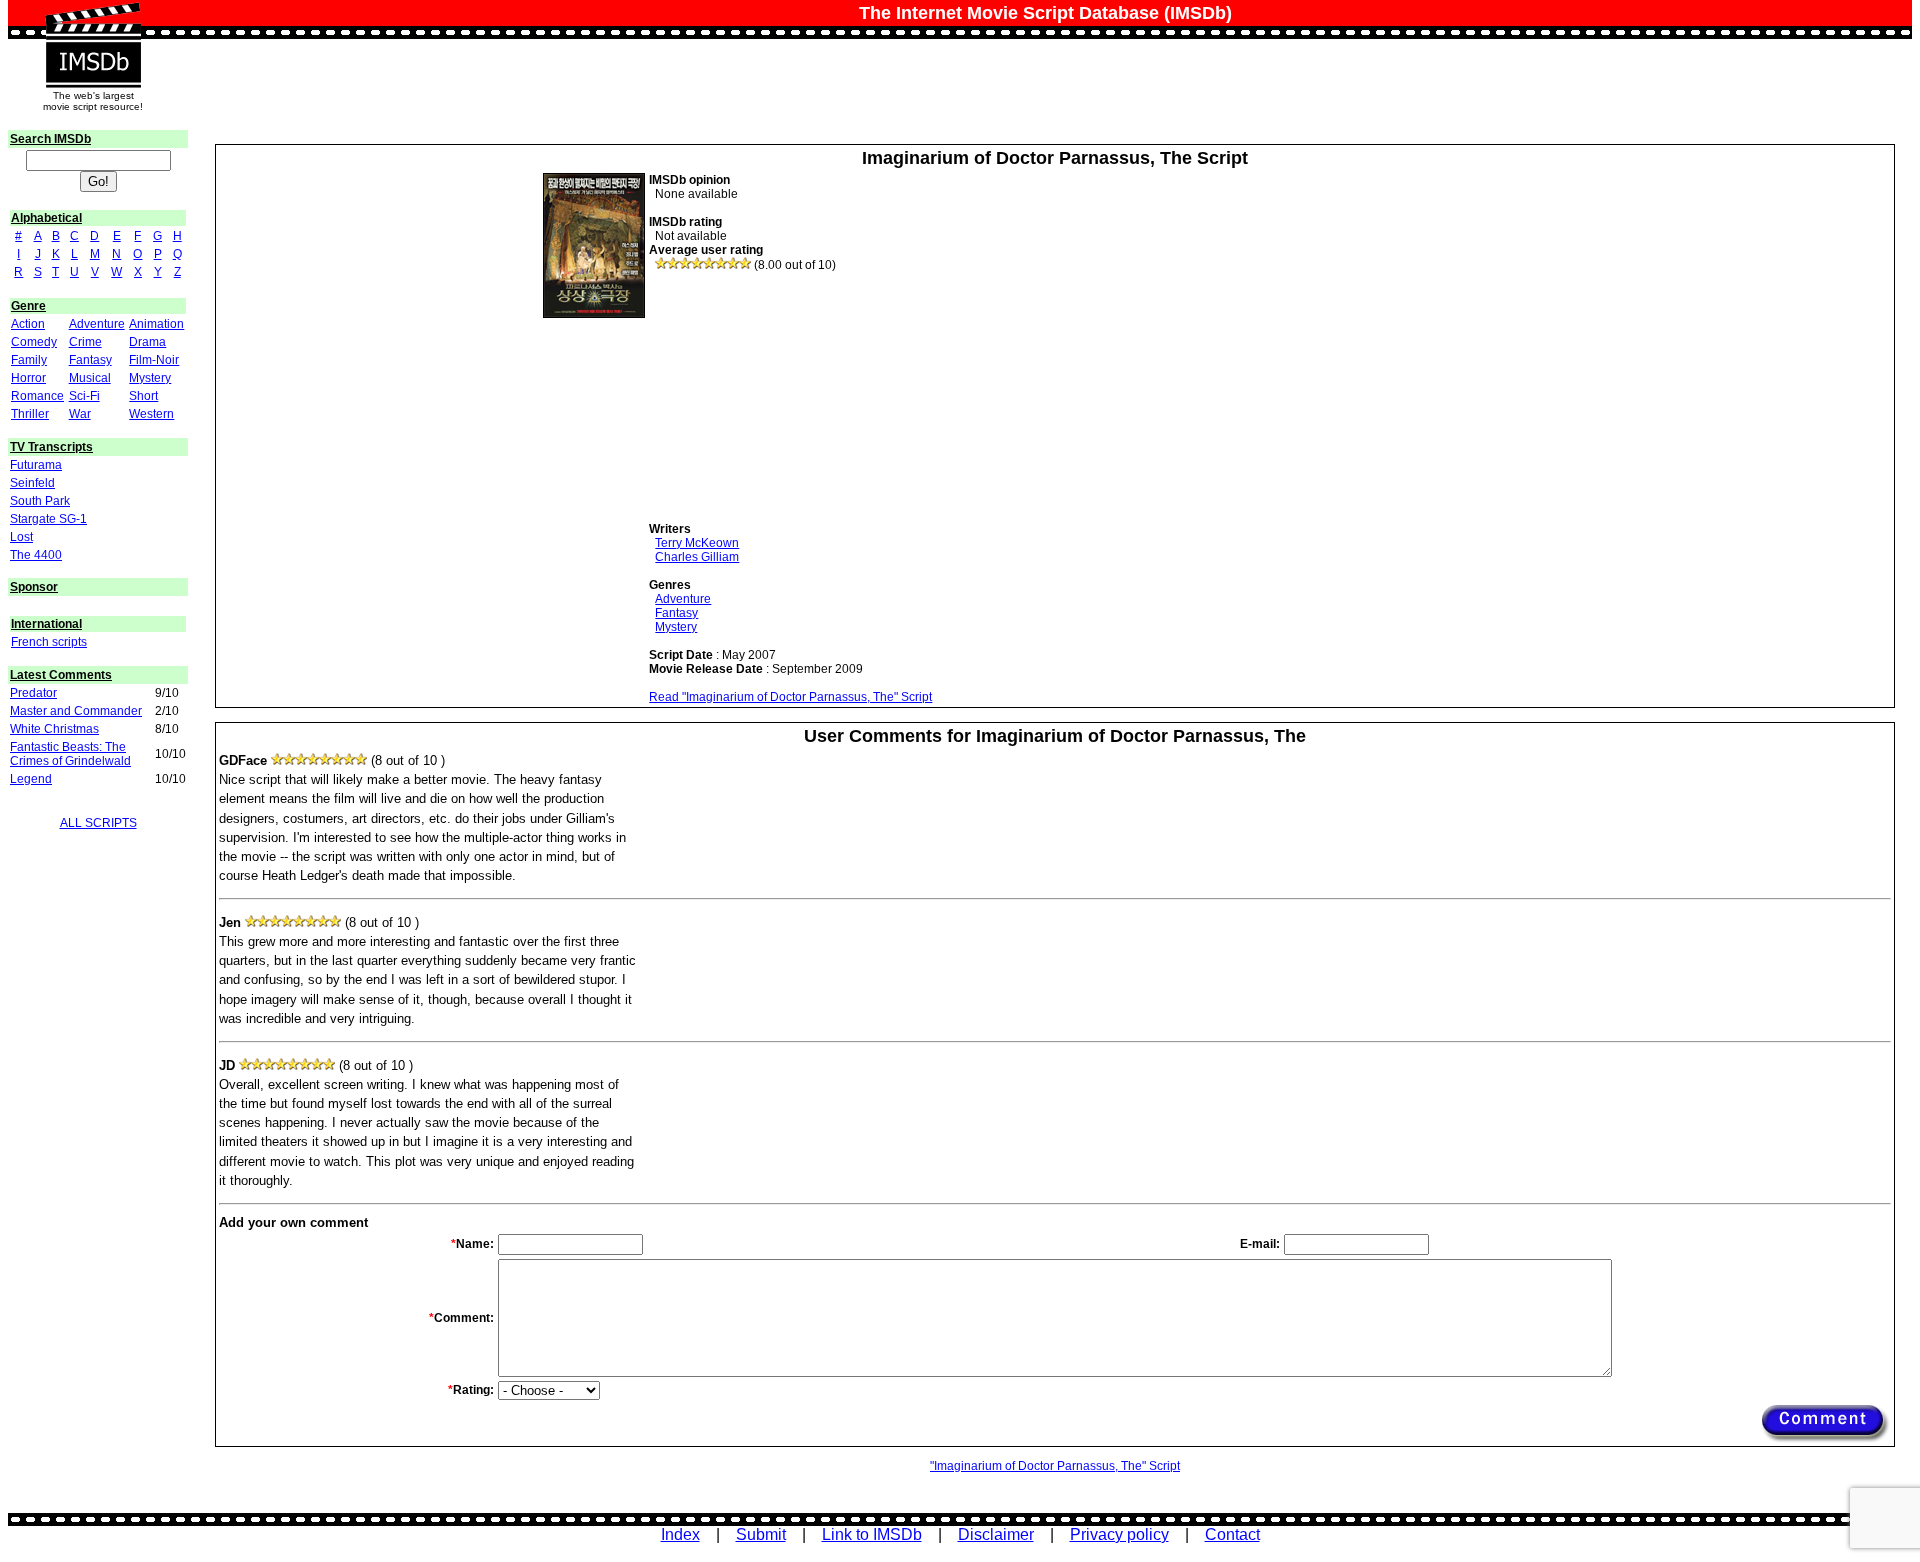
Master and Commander (76, 711)
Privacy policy (1119, 1534)
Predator (33, 693)
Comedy (34, 342)
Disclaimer (996, 1534)
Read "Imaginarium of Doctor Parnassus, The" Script (790, 697)
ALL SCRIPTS (98, 823)
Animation (156, 324)
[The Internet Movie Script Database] (93, 22)
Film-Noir (154, 360)
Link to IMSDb (872, 1534)
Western (151, 414)
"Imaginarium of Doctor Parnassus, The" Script (1055, 1466)
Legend (31, 779)
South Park (40, 501)
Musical (90, 378)
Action (28, 324)
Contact (1232, 1534)
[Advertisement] (799, 397)
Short (143, 396)
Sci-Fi (84, 396)
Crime (85, 342)
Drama (147, 342)
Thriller (30, 414)
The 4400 (36, 555)
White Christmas (54, 729)
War (80, 414)
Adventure (97, 324)
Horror (28, 378)
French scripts (49, 642)
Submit (761, 1534)
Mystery (150, 378)
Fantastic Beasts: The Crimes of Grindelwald (70, 754)
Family (29, 360)
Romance (37, 396)
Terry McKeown (697, 543)
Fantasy (90, 360)
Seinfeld (32, 483)
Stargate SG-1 (48, 519)
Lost (21, 537)
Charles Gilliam (697, 557)
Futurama (36, 465)
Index (680, 1534)
